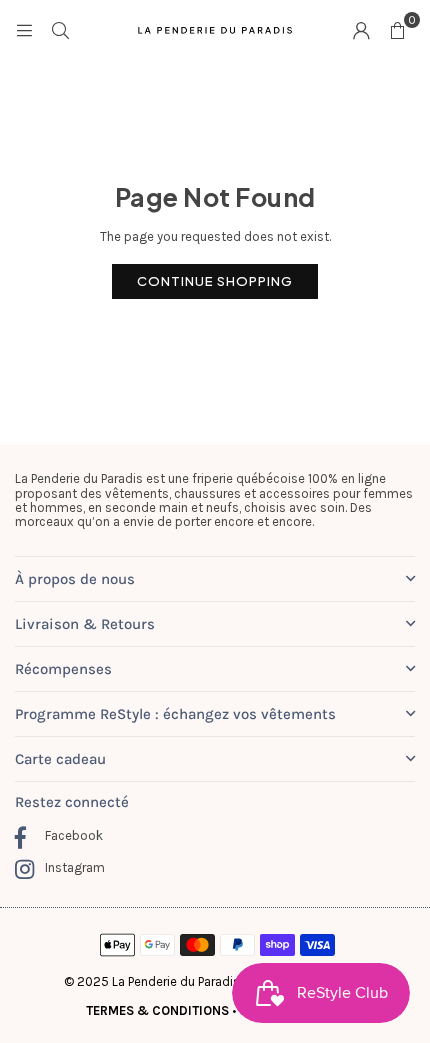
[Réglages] (361, 30)
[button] (397, 30)
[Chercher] (60, 29)
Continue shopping (215, 281)
